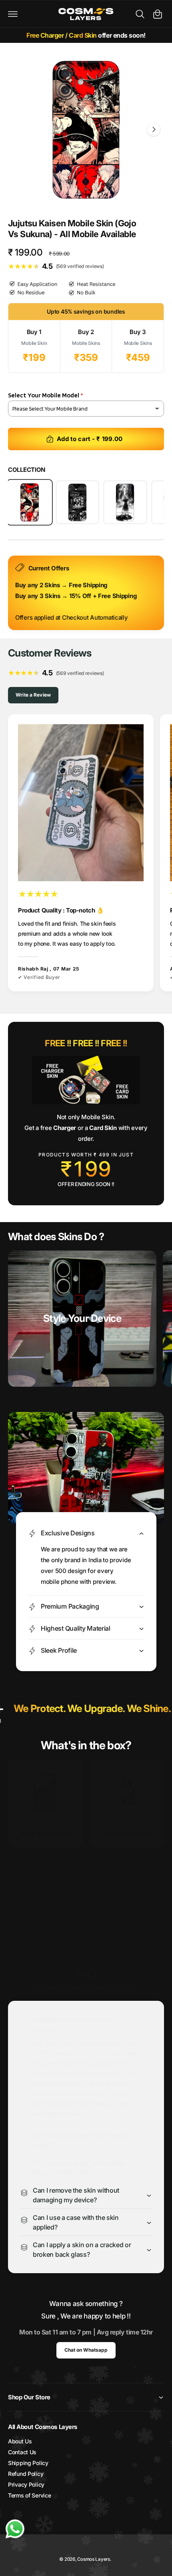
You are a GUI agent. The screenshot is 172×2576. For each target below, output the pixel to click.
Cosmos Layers (93, 2559)
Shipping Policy (28, 2463)
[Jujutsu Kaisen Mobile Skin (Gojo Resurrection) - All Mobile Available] (125, 502)
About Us (20, 2441)
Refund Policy (26, 2474)
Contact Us (22, 2452)
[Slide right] (154, 129)
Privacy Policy (26, 2484)
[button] (13, 14)
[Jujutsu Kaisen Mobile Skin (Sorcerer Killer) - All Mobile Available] (78, 502)
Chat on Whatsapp (86, 2350)
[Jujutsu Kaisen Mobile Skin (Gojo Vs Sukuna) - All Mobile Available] (30, 502)
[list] (86, 854)
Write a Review (33, 695)
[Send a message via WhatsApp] (15, 2529)
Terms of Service (29, 2495)
